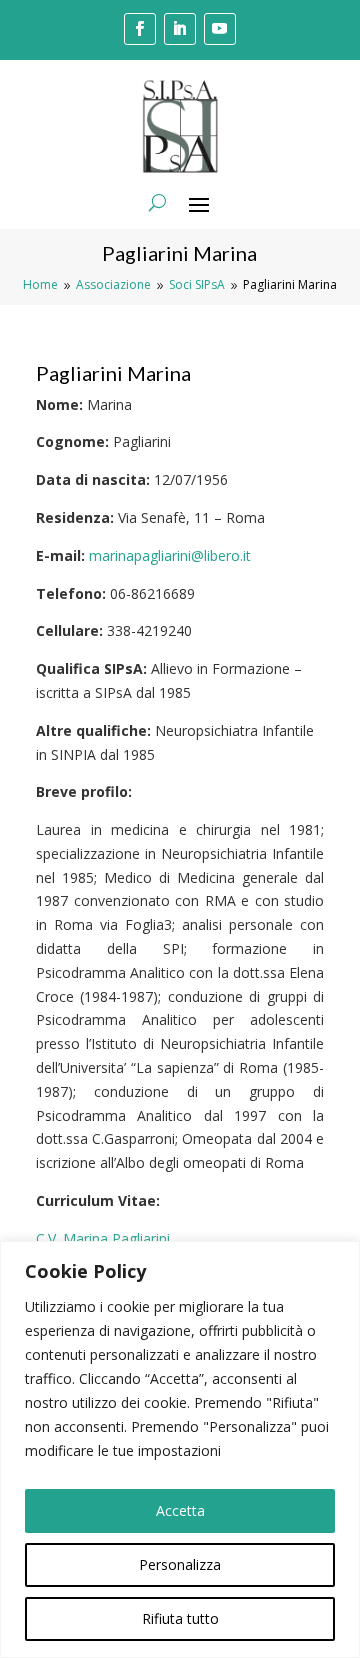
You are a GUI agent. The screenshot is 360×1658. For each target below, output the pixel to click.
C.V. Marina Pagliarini (103, 1238)
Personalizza (180, 1564)
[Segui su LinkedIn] (180, 29)
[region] (180, 1449)
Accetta (180, 1510)
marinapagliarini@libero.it (170, 555)
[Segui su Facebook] (140, 29)
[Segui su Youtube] (220, 29)
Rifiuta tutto (180, 1618)
